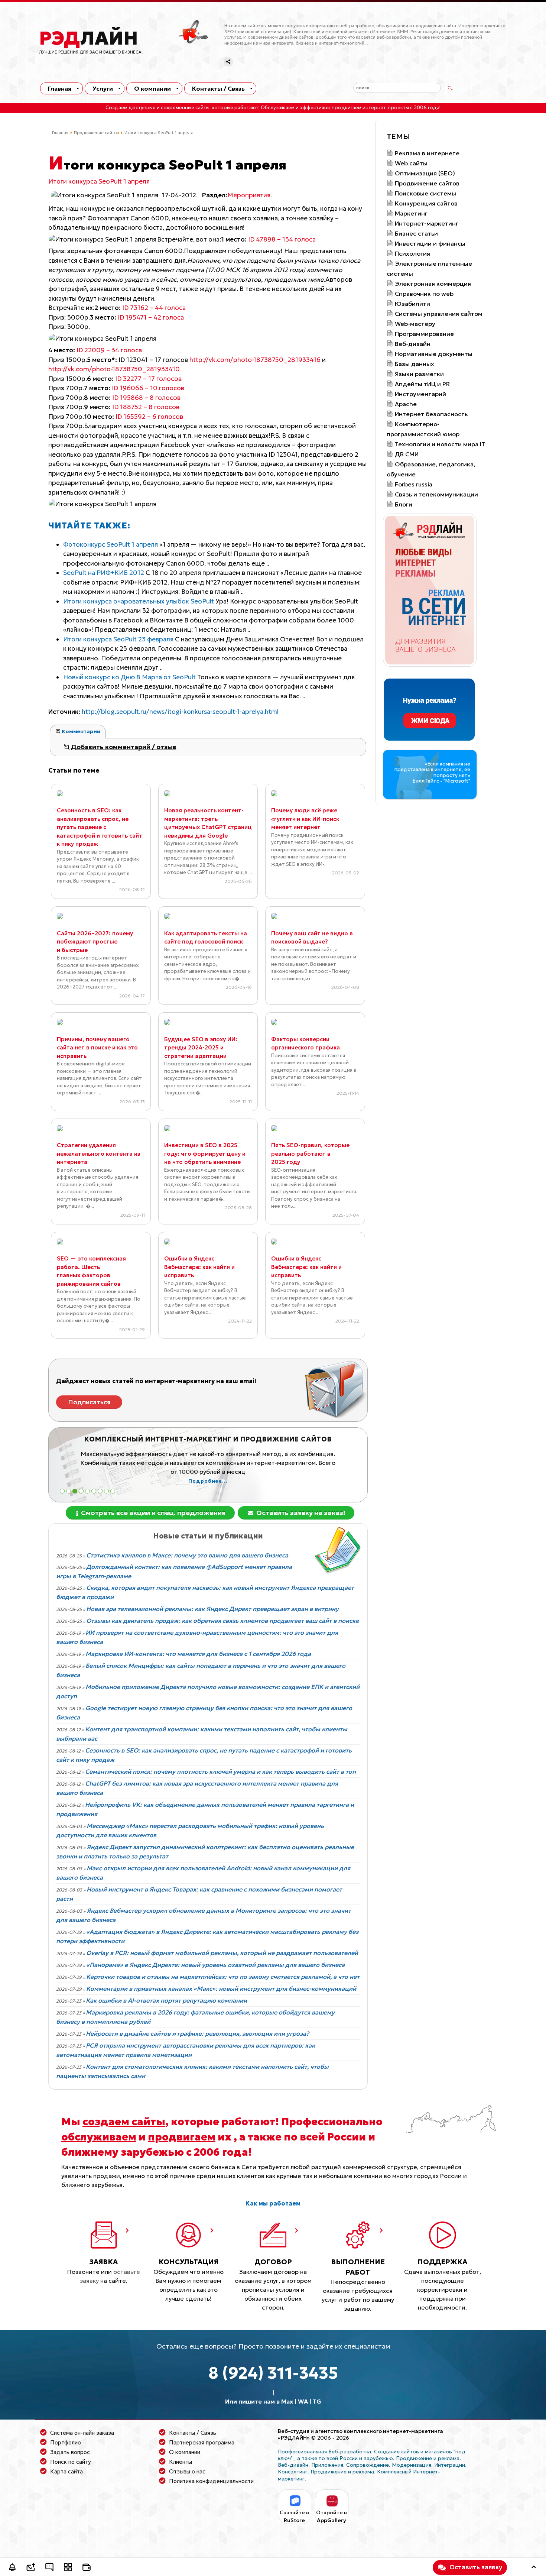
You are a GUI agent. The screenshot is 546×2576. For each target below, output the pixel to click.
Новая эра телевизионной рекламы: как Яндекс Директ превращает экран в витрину (212, 1609)
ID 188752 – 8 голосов (132, 407)
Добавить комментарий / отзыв (123, 747)
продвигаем (182, 2137)
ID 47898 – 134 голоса (268, 239)
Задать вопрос (70, 2452)
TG (317, 2401)
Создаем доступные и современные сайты (157, 108)
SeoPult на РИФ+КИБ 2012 (104, 573)
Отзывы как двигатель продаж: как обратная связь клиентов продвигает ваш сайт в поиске (222, 1621)
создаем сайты (124, 2122)
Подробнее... (208, 1481)
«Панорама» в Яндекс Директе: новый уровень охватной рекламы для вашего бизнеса (215, 1965)
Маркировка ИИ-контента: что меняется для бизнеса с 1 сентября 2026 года (198, 1654)
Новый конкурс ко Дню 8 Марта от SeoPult (130, 677)
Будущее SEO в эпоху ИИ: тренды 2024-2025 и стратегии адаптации (201, 1048)
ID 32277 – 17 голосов (134, 379)
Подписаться (89, 1402)
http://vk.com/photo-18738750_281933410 (114, 369)
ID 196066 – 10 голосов (134, 388)
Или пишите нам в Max (259, 2401)
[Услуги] (68, 2568)
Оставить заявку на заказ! (300, 1513)
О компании (152, 88)
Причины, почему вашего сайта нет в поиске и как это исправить (97, 1048)
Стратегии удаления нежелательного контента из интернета (99, 1153)
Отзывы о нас (187, 2471)
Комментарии (80, 731)
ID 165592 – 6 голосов (134, 417)
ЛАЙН (89, 38)
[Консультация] (49, 2568)
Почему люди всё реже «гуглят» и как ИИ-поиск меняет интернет (305, 819)
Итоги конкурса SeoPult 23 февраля (119, 639)
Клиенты (181, 2462)
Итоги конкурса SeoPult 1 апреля (99, 181)
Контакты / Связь (218, 88)
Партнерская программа (202, 2442)
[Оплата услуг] (87, 2568)
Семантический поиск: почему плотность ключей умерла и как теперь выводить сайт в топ (220, 1771)
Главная (60, 88)
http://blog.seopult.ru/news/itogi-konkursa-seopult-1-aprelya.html (180, 712)
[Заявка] (31, 2568)
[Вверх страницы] (534, 2568)
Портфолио (66, 2442)
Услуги (103, 88)
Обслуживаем (278, 108)
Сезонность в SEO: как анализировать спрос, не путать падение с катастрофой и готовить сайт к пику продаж (100, 827)
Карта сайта (66, 2471)
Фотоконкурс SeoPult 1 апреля (111, 544)
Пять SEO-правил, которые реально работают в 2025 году (310, 1153)
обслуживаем (99, 2137)
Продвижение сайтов (96, 133)
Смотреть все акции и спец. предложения (152, 1513)
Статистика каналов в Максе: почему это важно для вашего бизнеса (187, 1555)
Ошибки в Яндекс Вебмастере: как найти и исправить (199, 1267)
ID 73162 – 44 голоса (140, 308)
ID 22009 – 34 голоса (95, 350)
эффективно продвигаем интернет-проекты (354, 108)
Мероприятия (249, 195)
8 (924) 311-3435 (273, 2373)
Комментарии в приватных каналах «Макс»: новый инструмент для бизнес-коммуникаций (221, 1988)
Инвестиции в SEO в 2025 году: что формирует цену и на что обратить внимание (205, 1153)
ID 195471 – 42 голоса (137, 317)
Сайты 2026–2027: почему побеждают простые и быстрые (95, 942)
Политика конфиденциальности (211, 2481)
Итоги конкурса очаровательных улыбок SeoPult (139, 601)
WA (303, 2401)
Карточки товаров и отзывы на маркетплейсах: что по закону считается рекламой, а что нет (223, 1977)
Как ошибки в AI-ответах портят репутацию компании (166, 2000)
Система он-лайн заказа (82, 2433)
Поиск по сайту (71, 2462)
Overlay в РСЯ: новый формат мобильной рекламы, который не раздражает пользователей (222, 1953)
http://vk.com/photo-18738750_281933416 (255, 360)
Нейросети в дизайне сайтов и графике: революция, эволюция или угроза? (197, 2033)
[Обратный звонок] (12, 2568)
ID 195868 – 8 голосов (132, 398)
